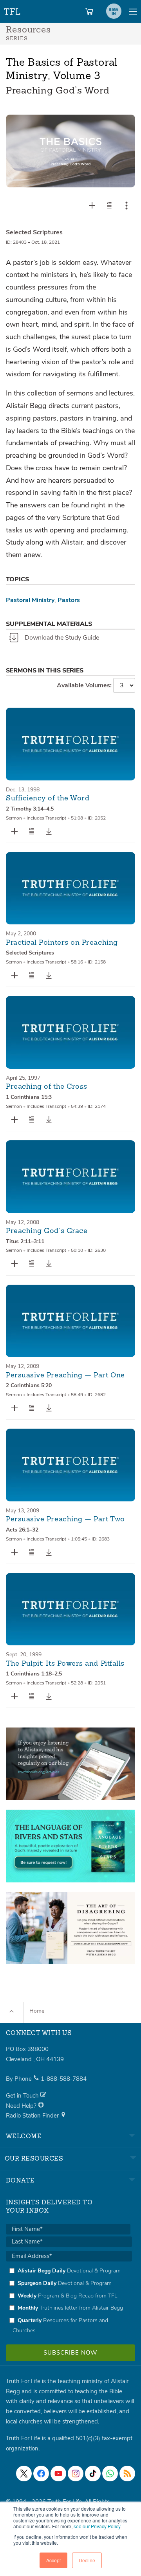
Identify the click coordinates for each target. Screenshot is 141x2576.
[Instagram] (76, 2474)
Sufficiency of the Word (48, 798)
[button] (109, 205)
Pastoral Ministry (30, 600)
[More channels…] (127, 2474)
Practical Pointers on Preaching (62, 943)
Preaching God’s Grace (47, 1231)
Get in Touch (23, 2096)
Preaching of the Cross (47, 1087)
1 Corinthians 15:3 (29, 1097)
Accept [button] (53, 2560)
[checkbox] (69, 2301)
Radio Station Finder (33, 2116)
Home (37, 2011)
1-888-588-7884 (64, 2079)
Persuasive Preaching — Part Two (65, 1519)
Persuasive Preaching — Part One (65, 1375)
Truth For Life (13, 10)
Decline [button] (87, 2560)
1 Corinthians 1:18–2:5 (34, 1674)
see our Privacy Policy (97, 2526)
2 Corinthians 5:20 (29, 1385)
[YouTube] (58, 2474)
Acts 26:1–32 (22, 1530)
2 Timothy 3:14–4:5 (30, 809)
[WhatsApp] (110, 2474)
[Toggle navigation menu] (133, 11)
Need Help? (22, 2106)
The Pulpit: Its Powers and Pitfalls (65, 1664)
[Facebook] (41, 2474)
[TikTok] (93, 2474)
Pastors (69, 600)
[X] (24, 2474)
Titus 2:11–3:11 (25, 1241)
